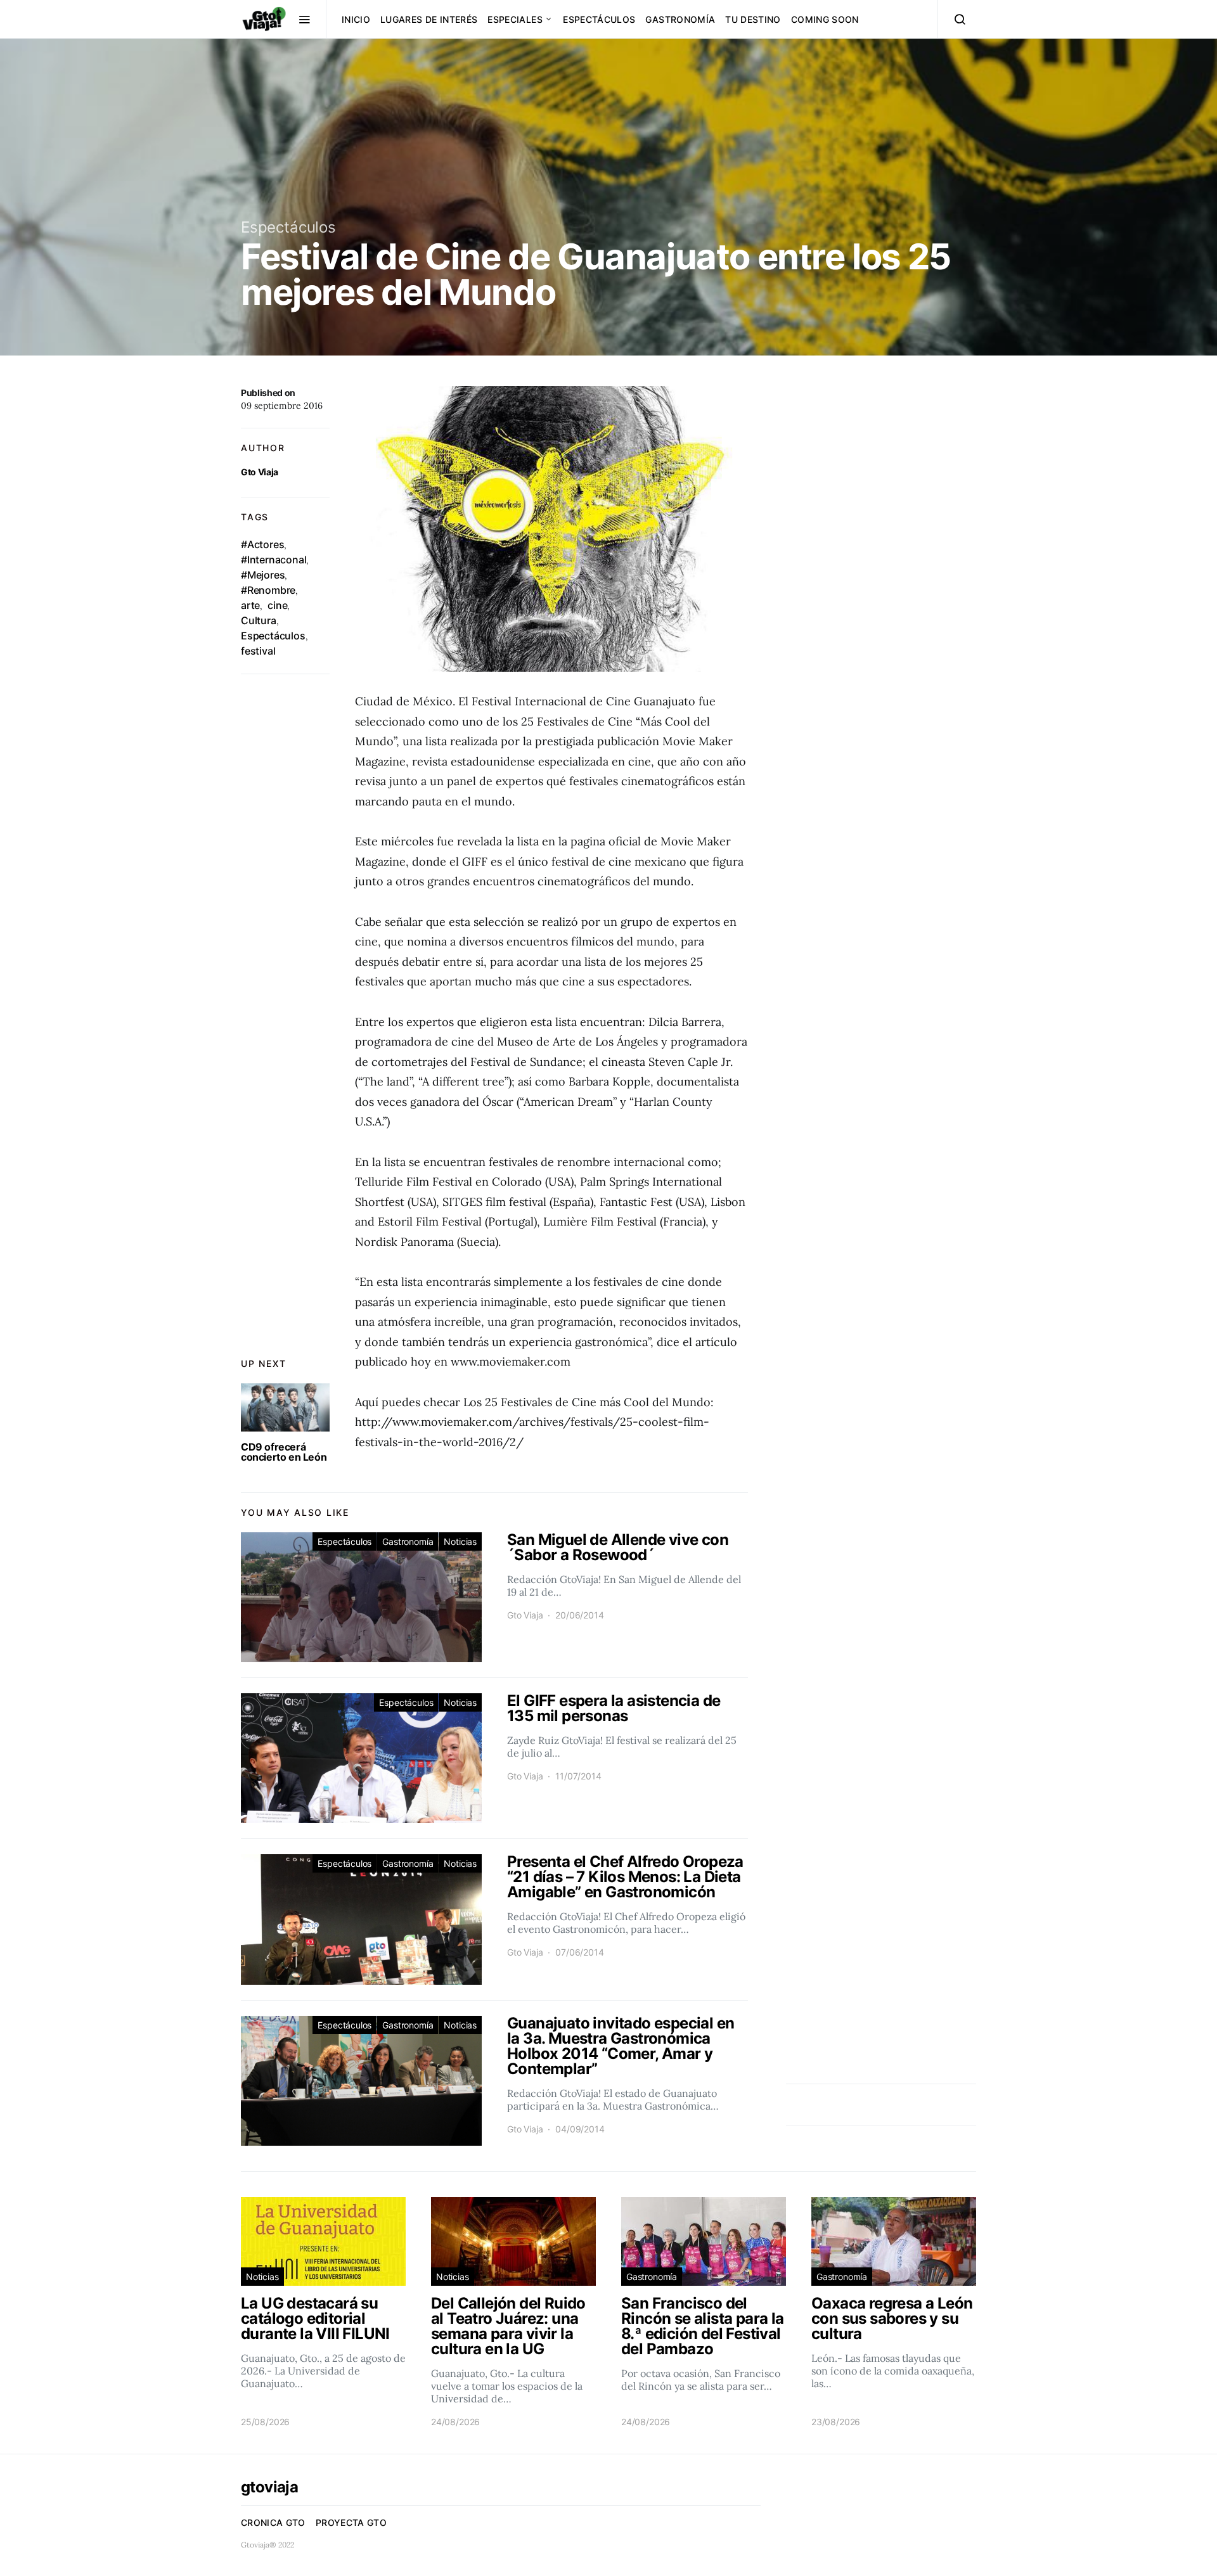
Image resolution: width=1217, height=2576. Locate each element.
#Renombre (268, 590)
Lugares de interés (429, 19)
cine (277, 605)
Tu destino (753, 19)
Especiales (515, 19)
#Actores (262, 544)
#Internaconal (274, 560)
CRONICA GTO (273, 2522)
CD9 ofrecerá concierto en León (284, 1452)
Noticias (460, 1541)
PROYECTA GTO (351, 2522)
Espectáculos (599, 19)
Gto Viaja (260, 472)
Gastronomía (680, 19)
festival (258, 651)
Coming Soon (825, 19)
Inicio (356, 19)
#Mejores (263, 575)
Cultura (259, 620)
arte (250, 605)
